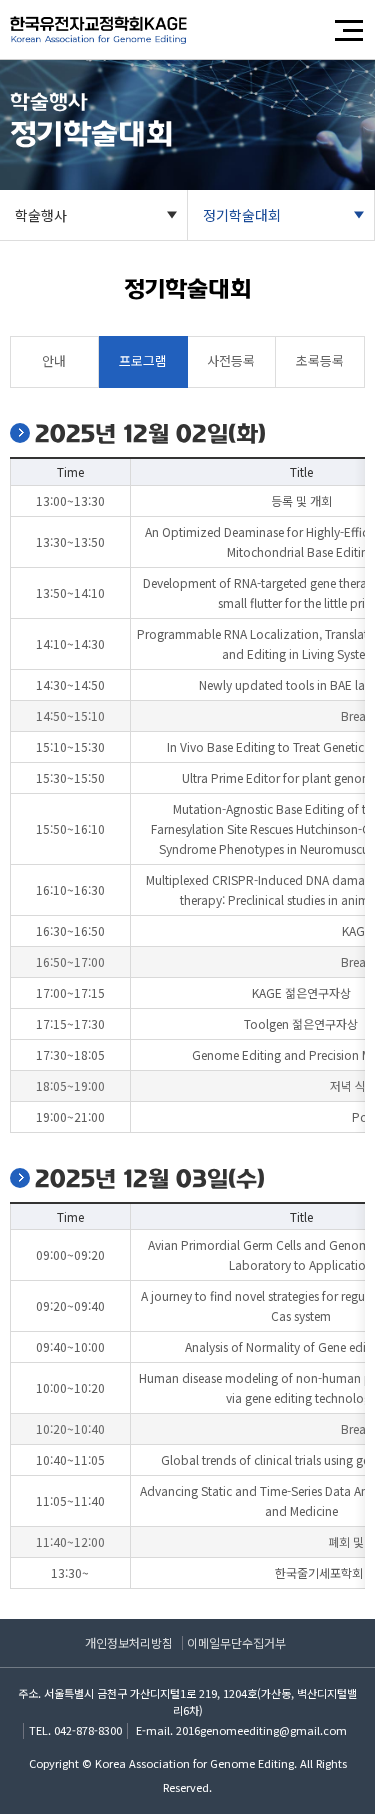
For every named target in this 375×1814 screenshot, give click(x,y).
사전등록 (231, 360)
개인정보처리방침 (129, 1642)
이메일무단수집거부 (236, 1642)
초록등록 (320, 360)
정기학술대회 (242, 215)
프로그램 (143, 360)
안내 (54, 360)
